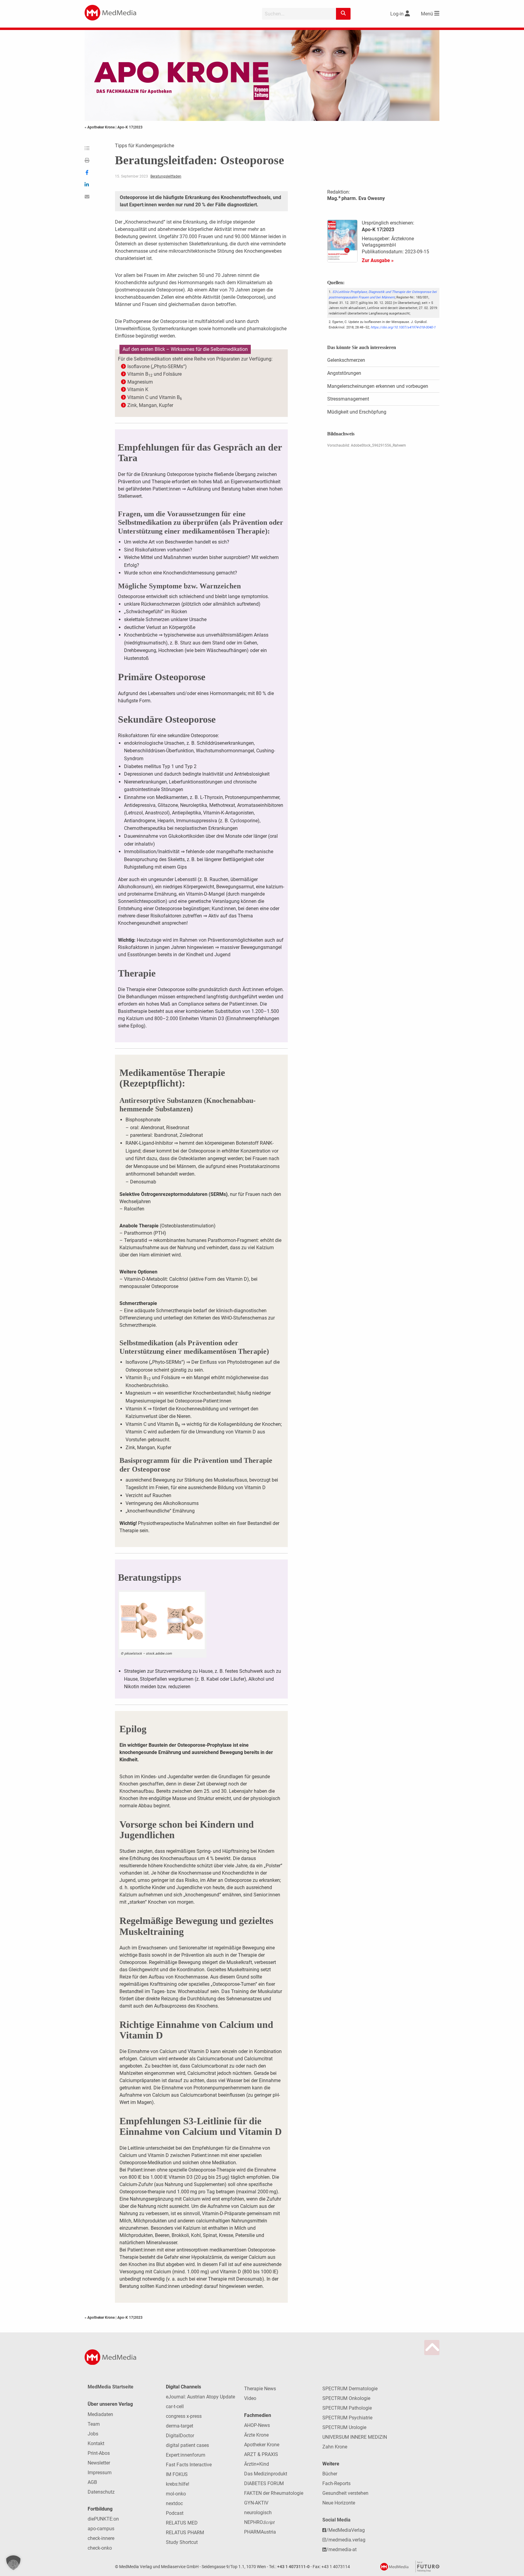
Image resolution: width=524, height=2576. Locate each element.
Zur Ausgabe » (378, 260)
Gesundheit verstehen (345, 2493)
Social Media (336, 2520)
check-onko (100, 2548)
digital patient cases (187, 2445)
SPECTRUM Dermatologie (350, 2389)
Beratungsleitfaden (166, 176)
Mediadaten (100, 2414)
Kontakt (96, 2443)
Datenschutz (101, 2492)
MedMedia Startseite (111, 2387)
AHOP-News (257, 2425)
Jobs (93, 2434)
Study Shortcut (182, 2542)
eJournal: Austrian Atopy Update (200, 2397)
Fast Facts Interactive (189, 2465)
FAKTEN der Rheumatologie (274, 2493)
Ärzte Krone (256, 2435)
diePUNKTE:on (103, 2519)
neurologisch (258, 2513)
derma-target (180, 2426)
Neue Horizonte (339, 2503)
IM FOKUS (177, 2474)
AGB (92, 2482)
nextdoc (174, 2503)
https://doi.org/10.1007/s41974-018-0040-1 (403, 327)
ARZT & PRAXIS (261, 2454)
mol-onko (176, 2494)
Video (250, 2398)
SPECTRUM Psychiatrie (347, 2418)
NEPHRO (259, 2522)
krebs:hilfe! (178, 2484)
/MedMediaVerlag (346, 2530)
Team (94, 2424)
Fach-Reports (336, 2483)
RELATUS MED (182, 2523)
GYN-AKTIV (256, 2503)
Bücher (330, 2474)
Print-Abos (99, 2453)
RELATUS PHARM (185, 2533)
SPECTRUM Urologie (344, 2427)
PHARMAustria (260, 2532)
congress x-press (184, 2416)
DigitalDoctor (180, 2436)
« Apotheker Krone (100, 127)
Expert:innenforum (186, 2455)
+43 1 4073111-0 (293, 2567)
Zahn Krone (335, 2447)
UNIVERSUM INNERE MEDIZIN (355, 2437)
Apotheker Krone (262, 2445)
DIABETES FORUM (264, 2483)
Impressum (100, 2473)
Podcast (175, 2513)
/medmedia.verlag (346, 2540)
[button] (13, 2563)
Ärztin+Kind (257, 2464)
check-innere (101, 2538)
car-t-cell (175, 2406)
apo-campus (101, 2529)
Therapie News (260, 2389)
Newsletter (99, 2463)
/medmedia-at (341, 2549)
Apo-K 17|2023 (130, 127)
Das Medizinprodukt (266, 2474)
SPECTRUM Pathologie (347, 2408)
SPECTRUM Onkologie (346, 2398)
